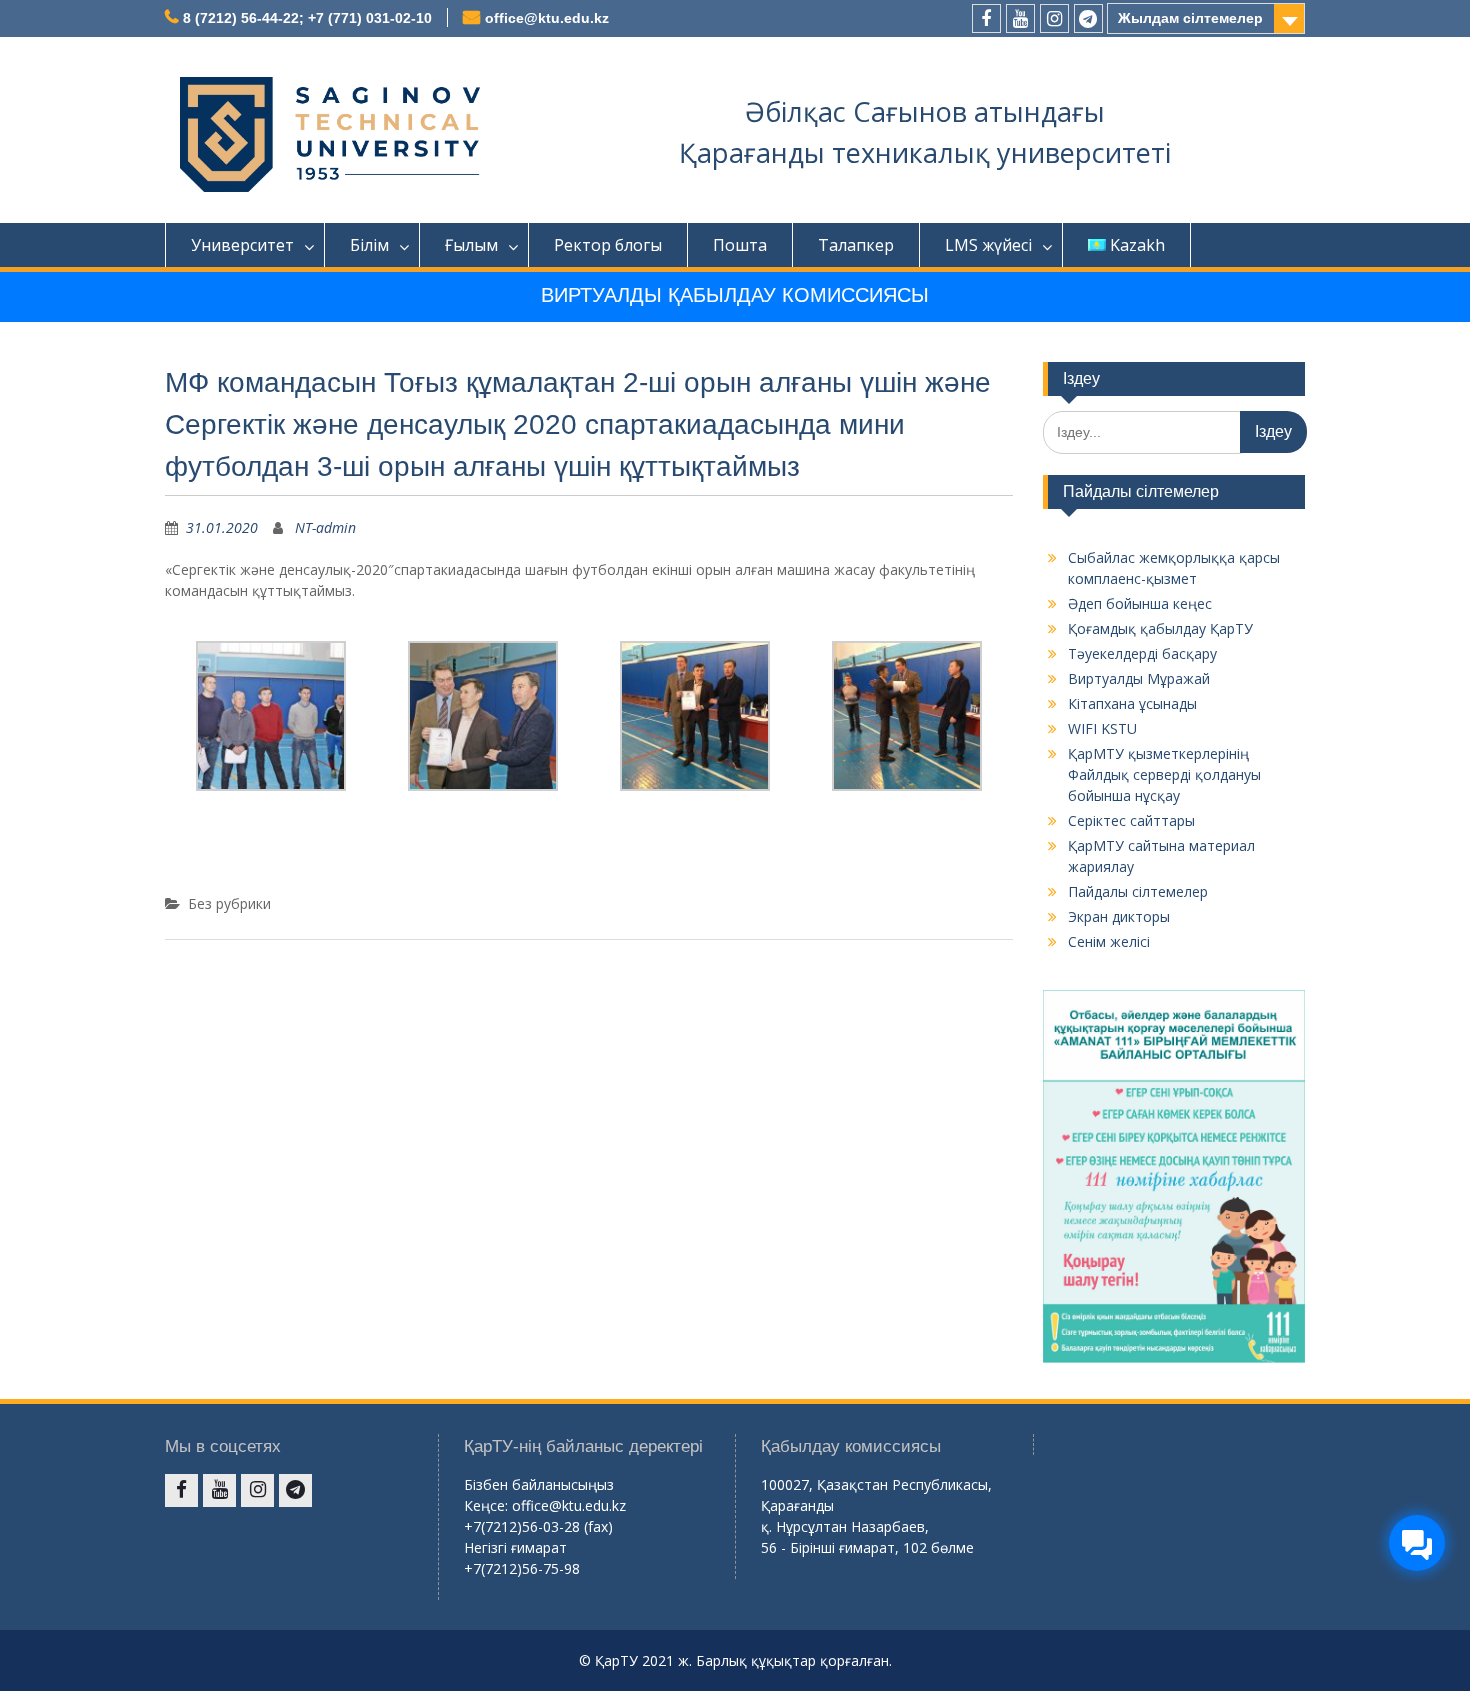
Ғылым (471, 245)
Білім (369, 245)
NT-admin (325, 527)
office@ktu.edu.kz (547, 18)
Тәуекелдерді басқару (1142, 653)
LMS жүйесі (988, 245)
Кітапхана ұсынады (1132, 703)
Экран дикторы (1119, 916)
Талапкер (856, 245)
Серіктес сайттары (1131, 820)
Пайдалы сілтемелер (1138, 891)
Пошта (740, 245)
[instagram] (1054, 18)
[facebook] (986, 18)
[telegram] (1088, 18)
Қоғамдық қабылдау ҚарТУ (1160, 628)
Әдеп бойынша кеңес (1140, 603)
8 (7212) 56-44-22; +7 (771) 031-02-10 (307, 18)
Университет (242, 245)
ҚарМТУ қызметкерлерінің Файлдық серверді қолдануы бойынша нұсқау (1164, 774)
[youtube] (1020, 18)
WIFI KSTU (1102, 728)
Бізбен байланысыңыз (539, 1484)
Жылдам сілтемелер (1190, 18)
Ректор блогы (608, 245)
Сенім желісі (1109, 941)
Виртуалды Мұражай (1139, 678)
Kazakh (1137, 245)
